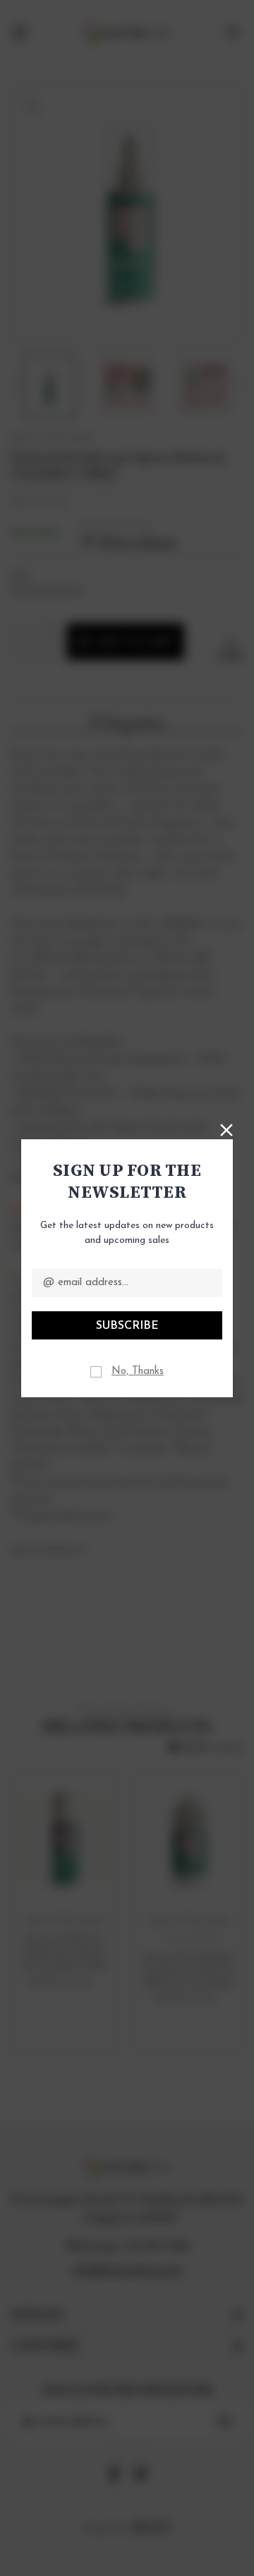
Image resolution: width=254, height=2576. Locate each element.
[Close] (226, 1129)
